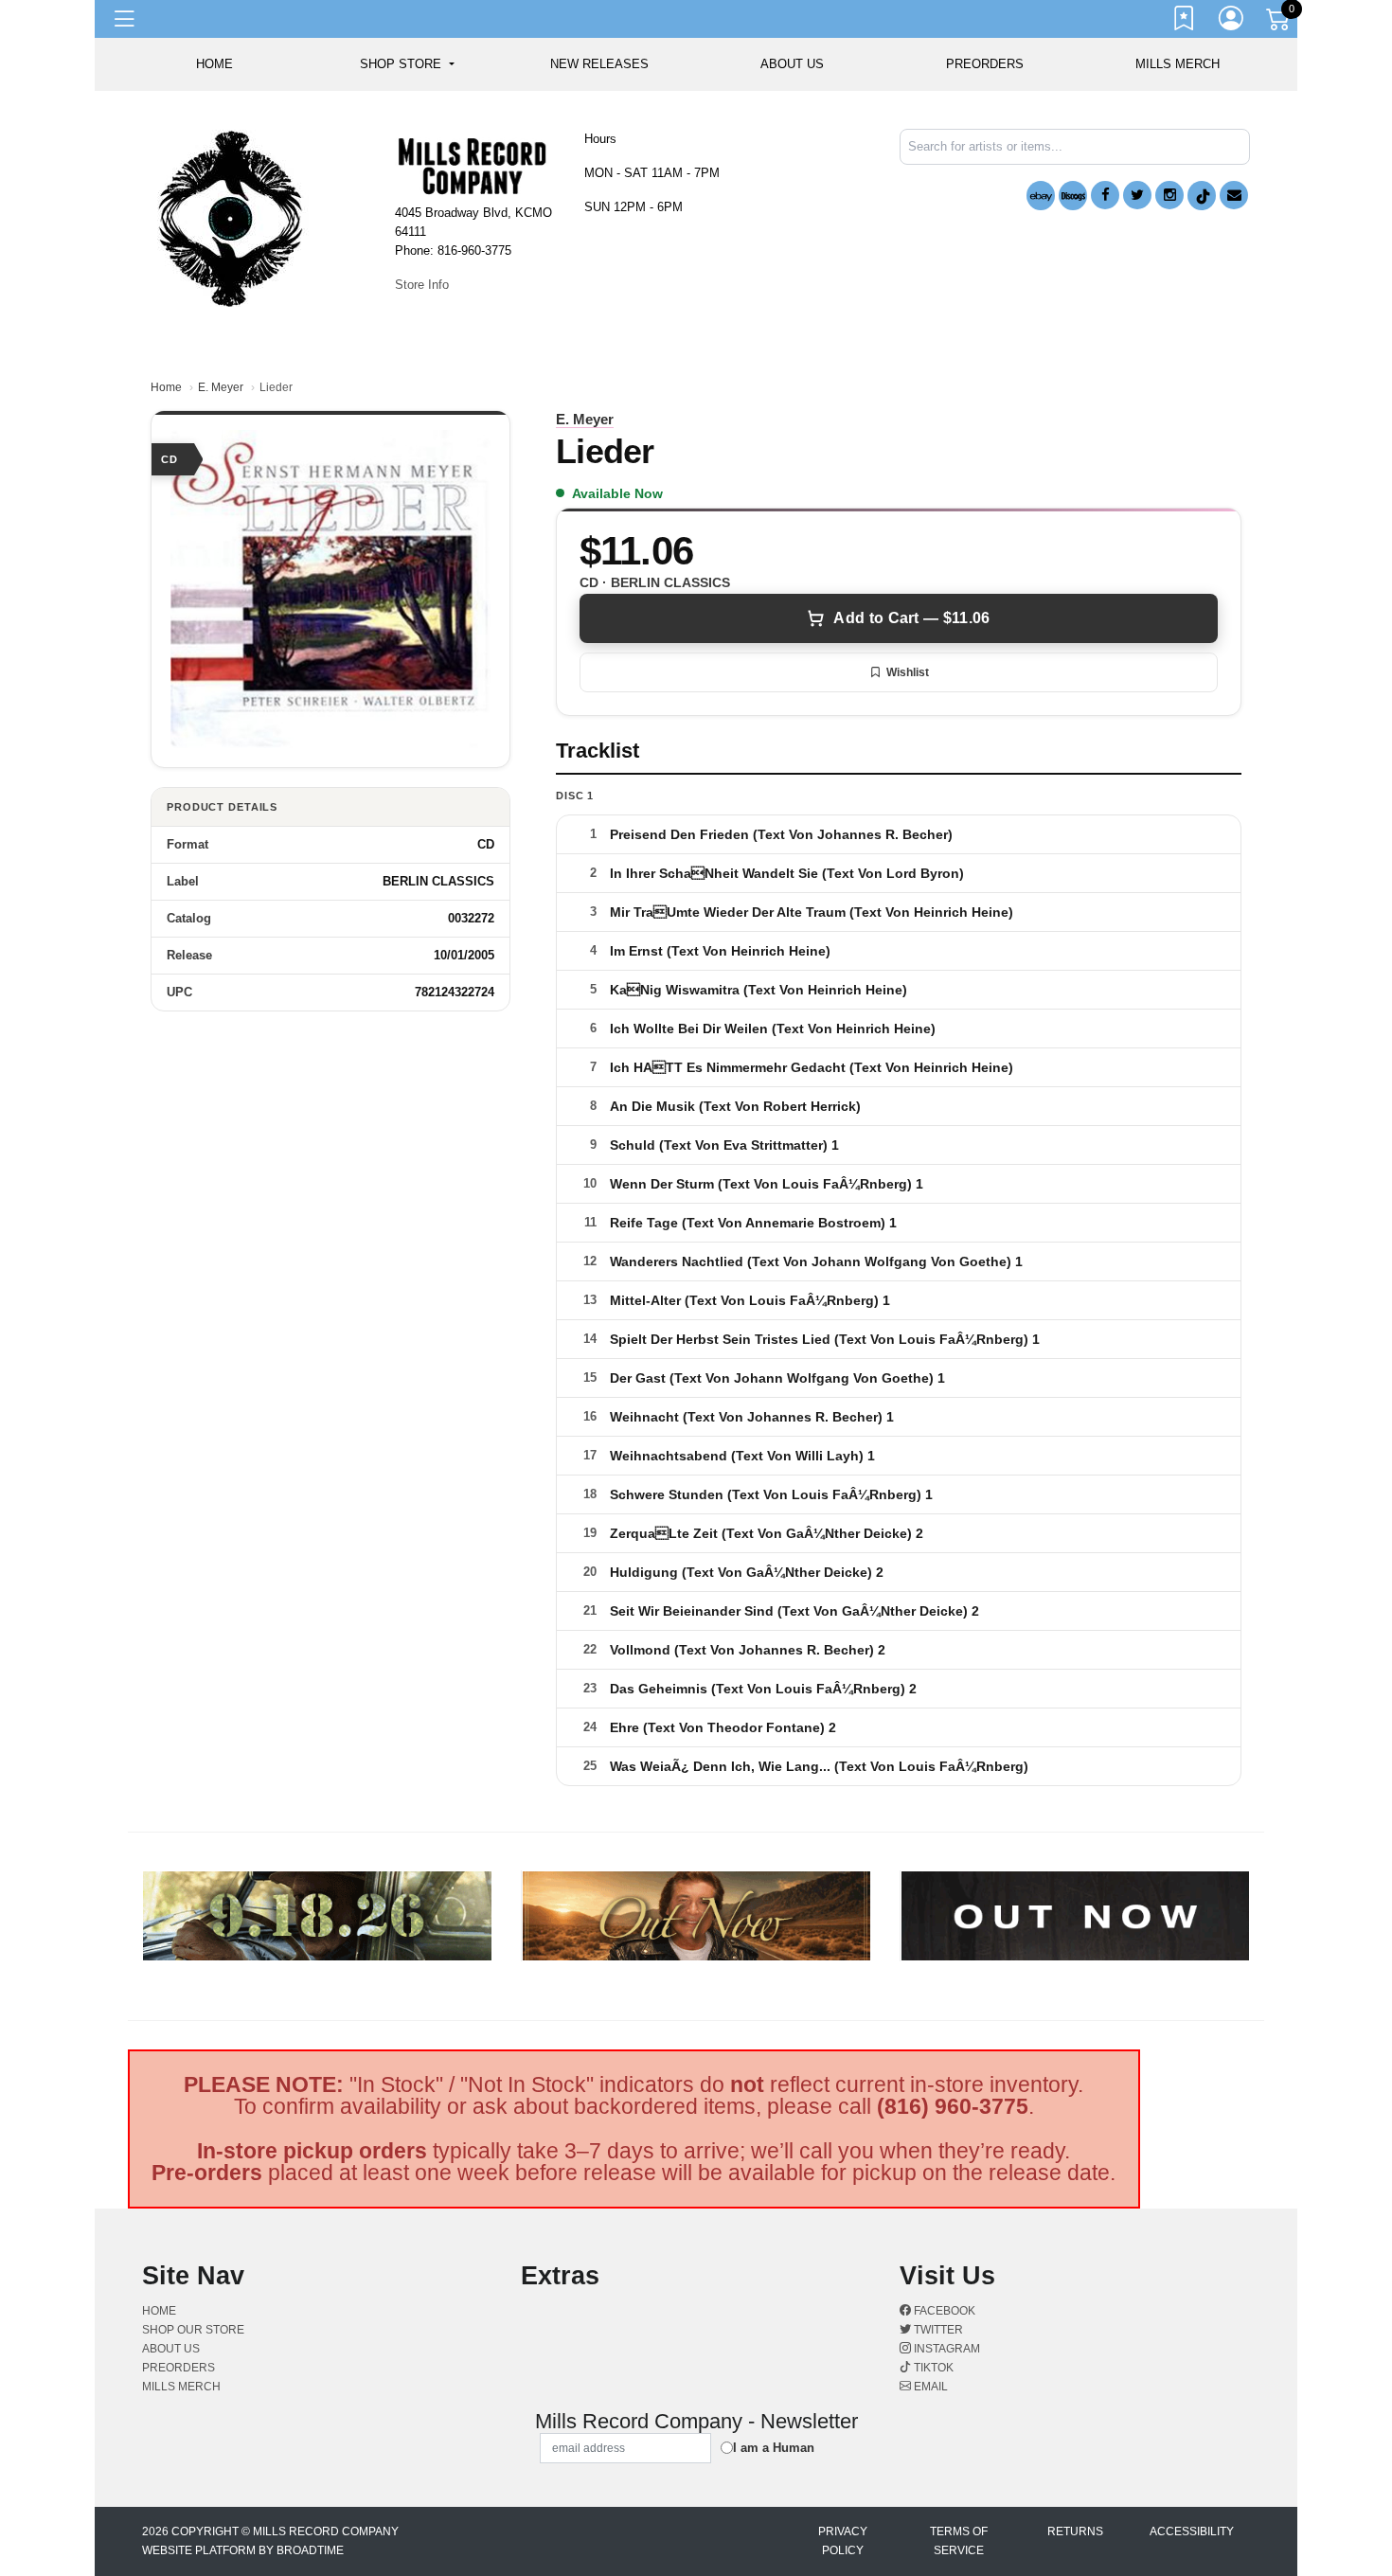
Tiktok (932, 2368)
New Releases (599, 64)
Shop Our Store (193, 2330)
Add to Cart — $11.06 (911, 618)
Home (166, 387)
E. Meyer (221, 387)
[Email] (1234, 195)
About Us (792, 64)
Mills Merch (1178, 64)
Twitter (937, 2330)
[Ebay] (1041, 196)
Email (929, 2387)
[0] (1279, 23)
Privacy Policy (843, 2541)
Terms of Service (959, 2541)
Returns (1075, 2531)
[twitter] (1137, 195)
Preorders (985, 64)
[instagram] (1169, 195)
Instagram (946, 2349)
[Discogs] (1073, 196)
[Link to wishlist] (1185, 22)
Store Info (422, 285)
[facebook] (1105, 195)
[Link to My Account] (1232, 22)
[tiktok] (1202, 196)
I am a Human (774, 2448)
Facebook (943, 2311)
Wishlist (908, 672)
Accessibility (1192, 2531)
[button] (407, 64)
